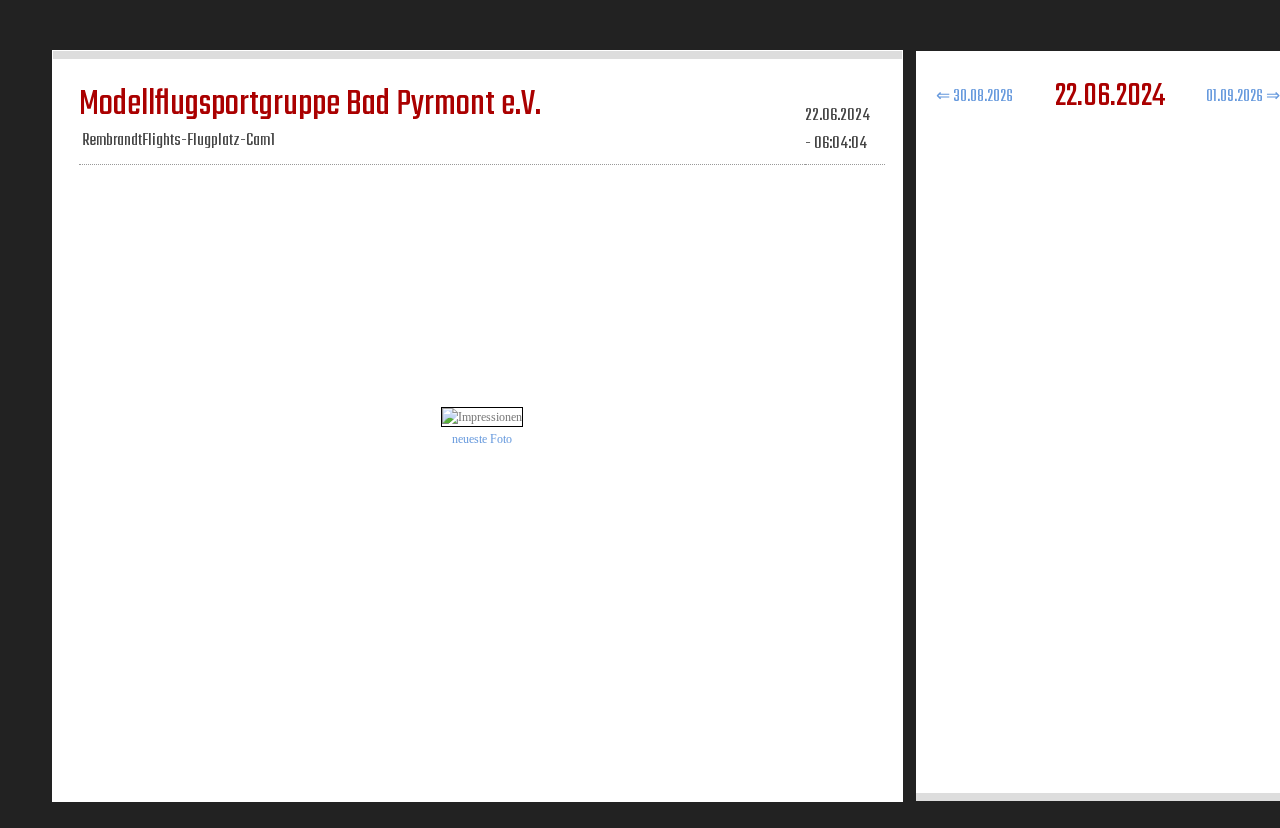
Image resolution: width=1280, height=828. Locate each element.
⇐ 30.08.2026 (974, 96)
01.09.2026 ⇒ (1243, 96)
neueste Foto (482, 439)
